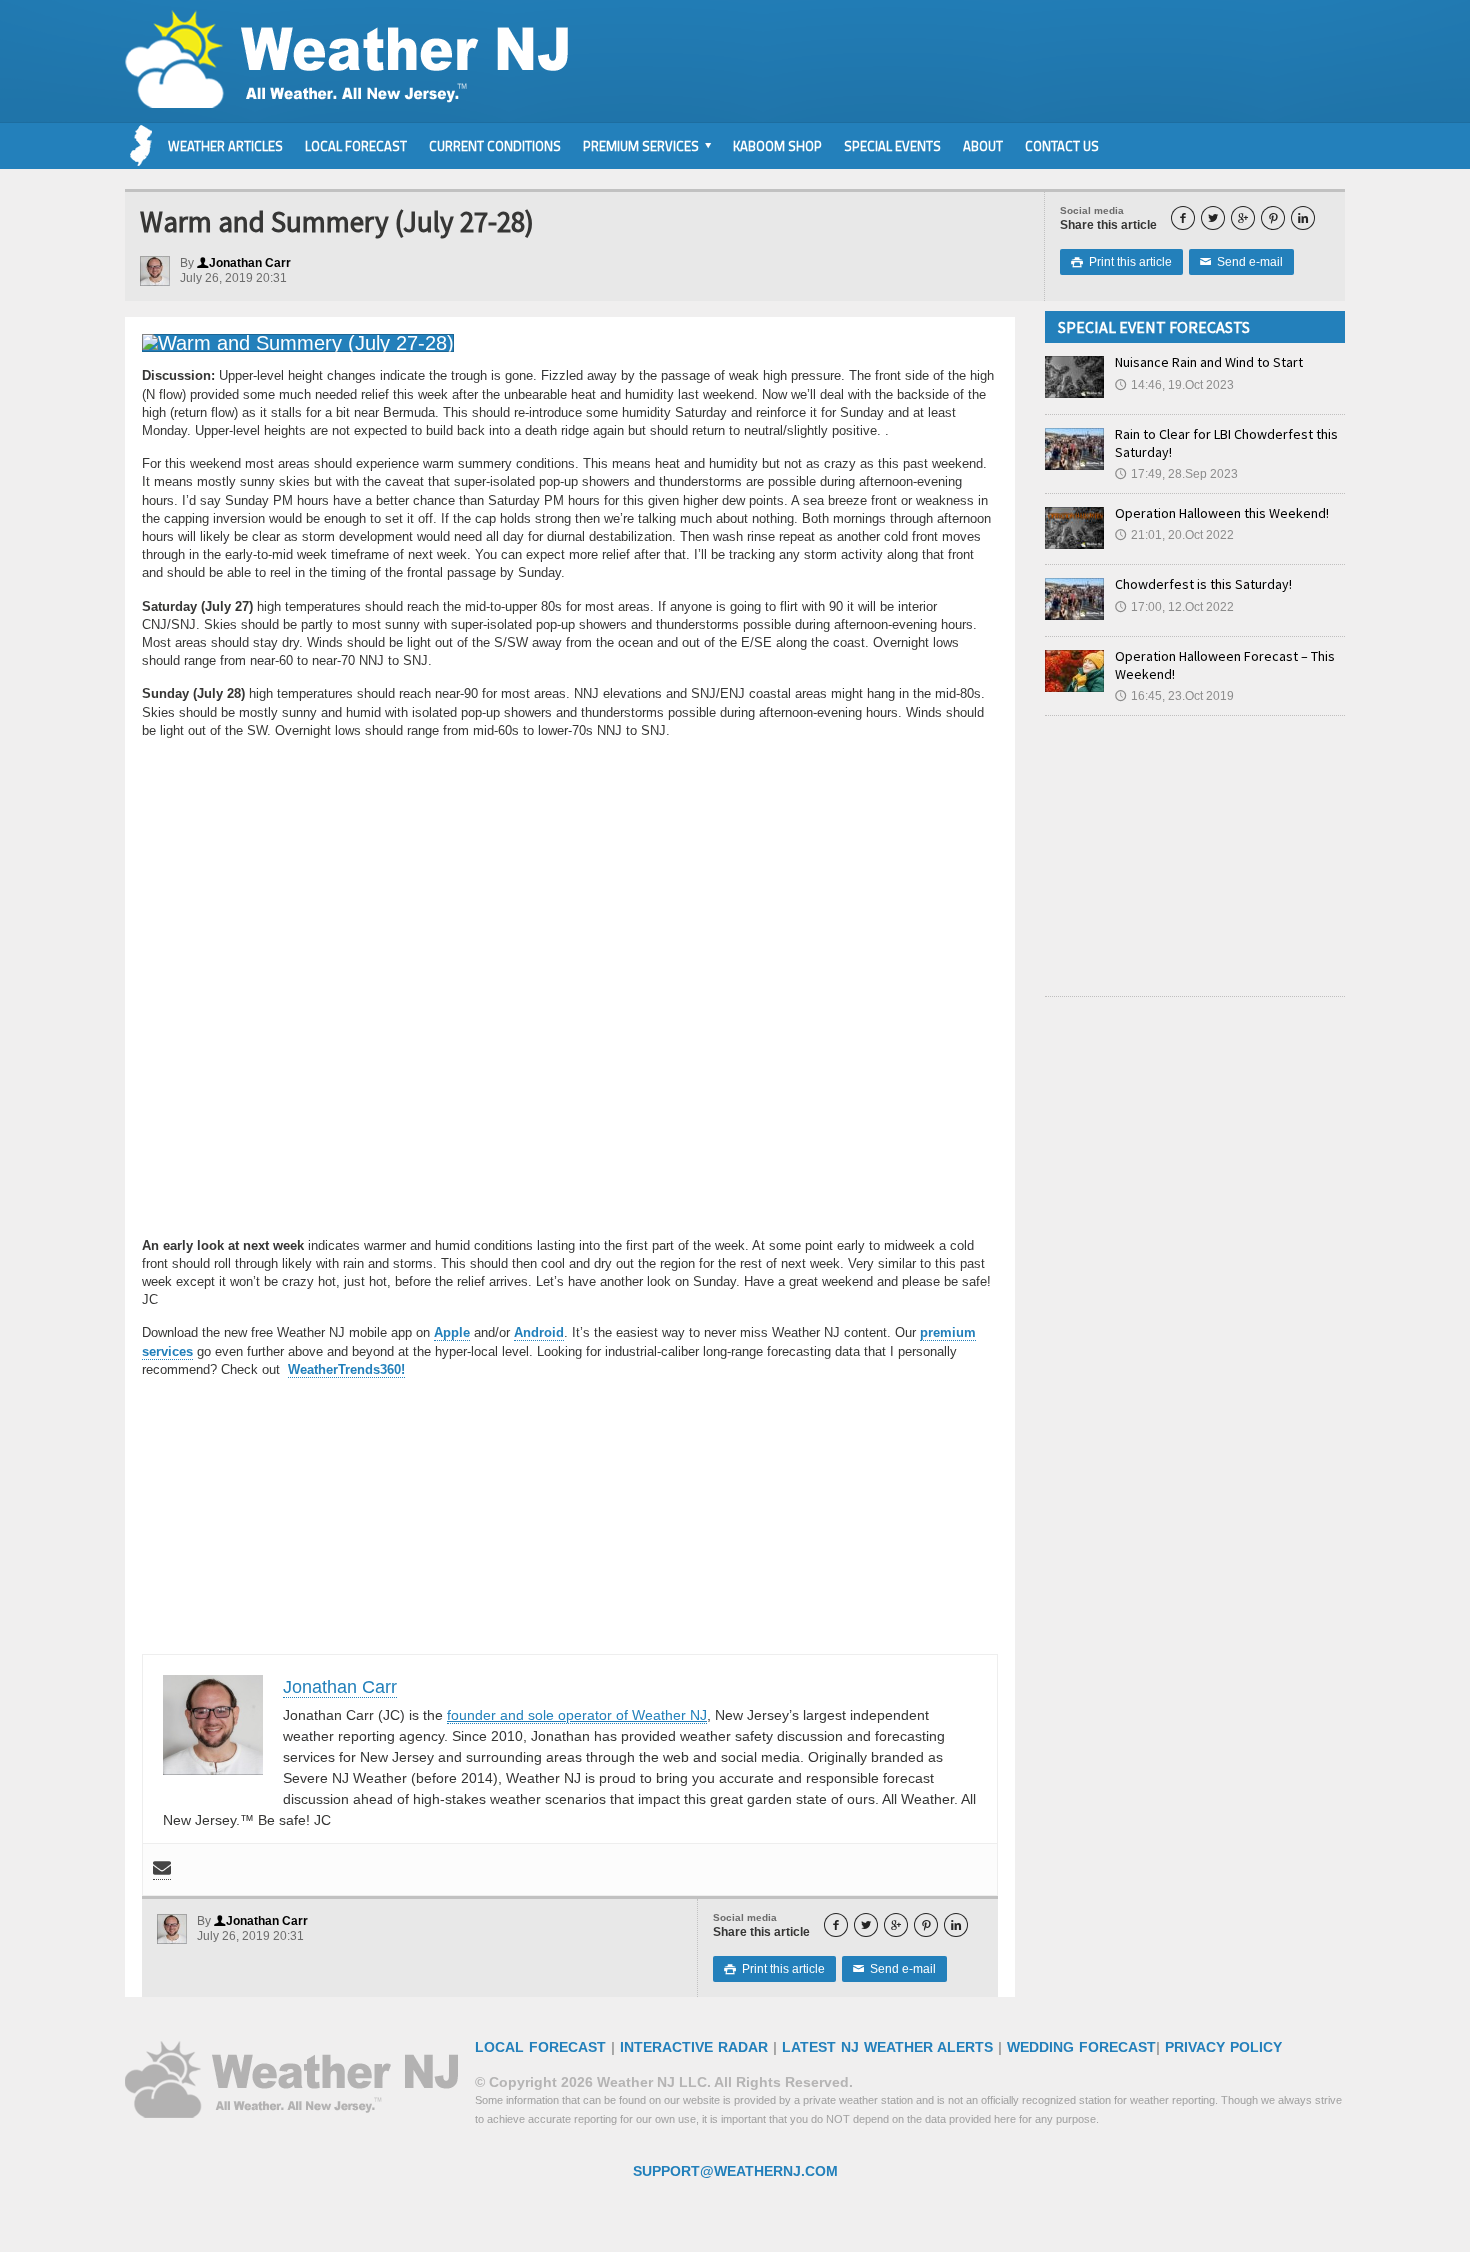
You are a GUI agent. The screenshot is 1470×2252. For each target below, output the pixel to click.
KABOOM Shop (777, 146)
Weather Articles (225, 146)
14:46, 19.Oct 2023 (1174, 385)
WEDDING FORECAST (1081, 2047)
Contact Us (1062, 146)
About (983, 146)
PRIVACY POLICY (1223, 2047)
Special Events (892, 146)
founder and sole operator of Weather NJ (577, 1715)
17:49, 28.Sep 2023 (1176, 474)
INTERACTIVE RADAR (694, 2047)
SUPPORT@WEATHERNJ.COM (735, 2171)
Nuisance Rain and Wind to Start (1209, 362)
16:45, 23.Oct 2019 (1174, 696)
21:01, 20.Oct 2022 (1174, 535)
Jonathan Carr (244, 263)
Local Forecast (356, 146)
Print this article (1121, 262)
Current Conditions (495, 146)
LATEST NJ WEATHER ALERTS (887, 2047)
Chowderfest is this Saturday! (1203, 584)
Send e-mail (1241, 262)
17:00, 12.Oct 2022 (1174, 607)
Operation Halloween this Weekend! (1222, 513)
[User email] (162, 1869)
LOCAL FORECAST (540, 2047)
